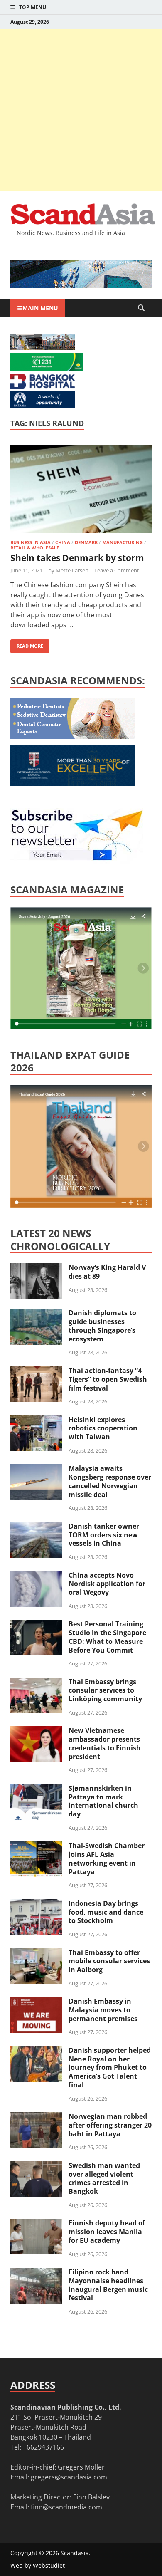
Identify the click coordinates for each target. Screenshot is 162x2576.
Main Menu (40, 308)
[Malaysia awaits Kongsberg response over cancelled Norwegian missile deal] (36, 1469)
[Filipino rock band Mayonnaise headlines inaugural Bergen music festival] (36, 2273)
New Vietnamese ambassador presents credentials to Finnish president (105, 1743)
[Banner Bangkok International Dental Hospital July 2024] (73, 737)
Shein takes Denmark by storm (77, 558)
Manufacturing (123, 542)
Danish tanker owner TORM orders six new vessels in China (104, 1535)
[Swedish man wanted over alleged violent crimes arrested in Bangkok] (36, 2166)
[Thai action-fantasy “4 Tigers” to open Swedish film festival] (36, 1371)
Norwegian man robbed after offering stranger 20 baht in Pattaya (110, 2125)
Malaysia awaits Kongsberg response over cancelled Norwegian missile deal (110, 1481)
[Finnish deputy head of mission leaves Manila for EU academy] (36, 2224)
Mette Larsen (72, 570)
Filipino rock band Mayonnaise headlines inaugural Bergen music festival (108, 2285)
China (63, 542)
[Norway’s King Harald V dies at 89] (36, 1268)
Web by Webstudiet (38, 2565)
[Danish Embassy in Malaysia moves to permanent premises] (36, 2002)
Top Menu (33, 7)
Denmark (86, 542)
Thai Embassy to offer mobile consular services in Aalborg (109, 1961)
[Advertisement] (81, 110)
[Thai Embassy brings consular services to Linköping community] (36, 1683)
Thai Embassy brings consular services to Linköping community (105, 1690)
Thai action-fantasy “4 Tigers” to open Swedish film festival (108, 1379)
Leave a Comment (117, 570)
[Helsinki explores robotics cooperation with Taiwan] (36, 1420)
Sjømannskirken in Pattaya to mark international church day (103, 1801)
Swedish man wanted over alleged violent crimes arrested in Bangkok (104, 2178)
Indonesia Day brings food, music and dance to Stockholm (106, 1912)
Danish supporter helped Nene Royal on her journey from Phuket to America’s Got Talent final (110, 2067)
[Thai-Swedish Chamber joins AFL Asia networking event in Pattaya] (36, 1846)
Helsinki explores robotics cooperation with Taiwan (103, 1428)
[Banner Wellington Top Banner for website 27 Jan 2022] (43, 348)
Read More (27, 644)
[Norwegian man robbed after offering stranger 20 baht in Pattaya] (36, 2117)
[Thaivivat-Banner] (47, 369)
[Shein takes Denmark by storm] (81, 490)
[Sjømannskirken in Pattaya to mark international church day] (36, 1789)
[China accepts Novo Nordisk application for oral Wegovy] (36, 1576)
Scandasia (75, 2553)
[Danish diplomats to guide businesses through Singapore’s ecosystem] (36, 1314)
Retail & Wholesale (35, 548)
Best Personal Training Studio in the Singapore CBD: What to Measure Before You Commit (107, 1637)
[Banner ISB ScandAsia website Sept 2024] (81, 285)
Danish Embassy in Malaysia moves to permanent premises (103, 2010)
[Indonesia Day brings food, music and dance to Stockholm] (36, 1904)
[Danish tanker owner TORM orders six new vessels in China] (36, 1527)
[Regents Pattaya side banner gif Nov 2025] (73, 784)
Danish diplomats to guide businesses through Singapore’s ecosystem (102, 1326)
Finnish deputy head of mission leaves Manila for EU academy (107, 2232)
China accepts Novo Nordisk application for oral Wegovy (107, 1584)
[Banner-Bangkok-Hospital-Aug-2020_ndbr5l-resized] (43, 386)
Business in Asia (31, 542)
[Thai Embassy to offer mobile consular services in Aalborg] (36, 1953)
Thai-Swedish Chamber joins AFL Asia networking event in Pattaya (107, 1858)
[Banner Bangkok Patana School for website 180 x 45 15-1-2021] (43, 405)
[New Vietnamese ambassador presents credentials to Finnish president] (36, 1731)
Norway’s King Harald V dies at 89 (107, 1272)
